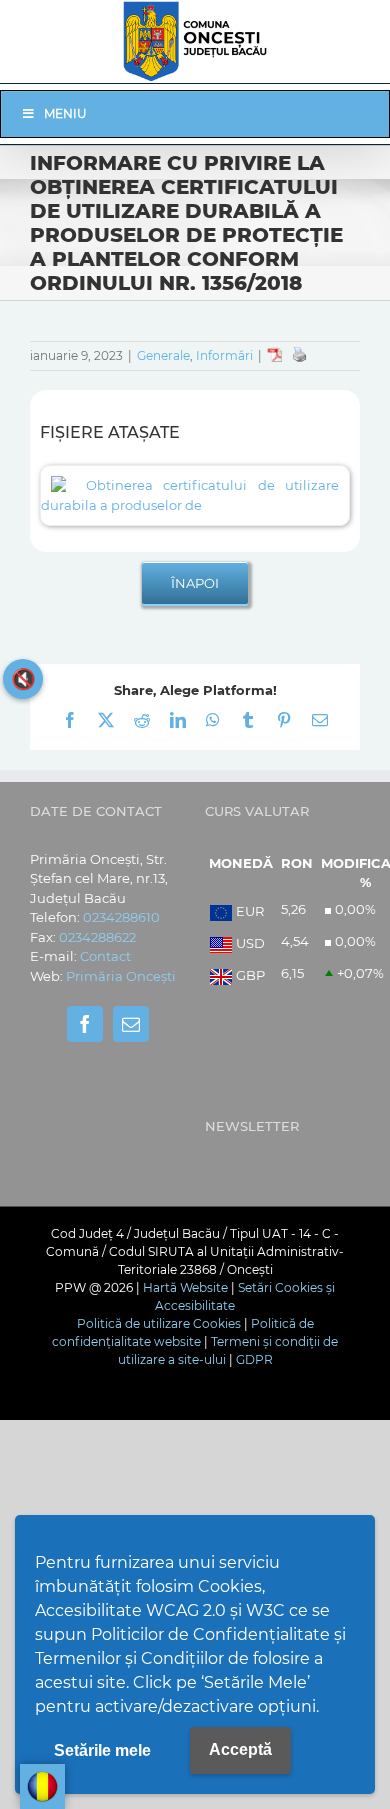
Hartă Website (185, 1287)
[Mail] (131, 1024)
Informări (224, 355)
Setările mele (102, 1750)
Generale (163, 355)
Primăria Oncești (121, 976)
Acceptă (240, 1749)
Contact (105, 956)
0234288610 (121, 917)
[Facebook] (85, 1024)
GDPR (254, 1359)
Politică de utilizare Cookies (159, 1323)
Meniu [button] (65, 113)
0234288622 (97, 937)
